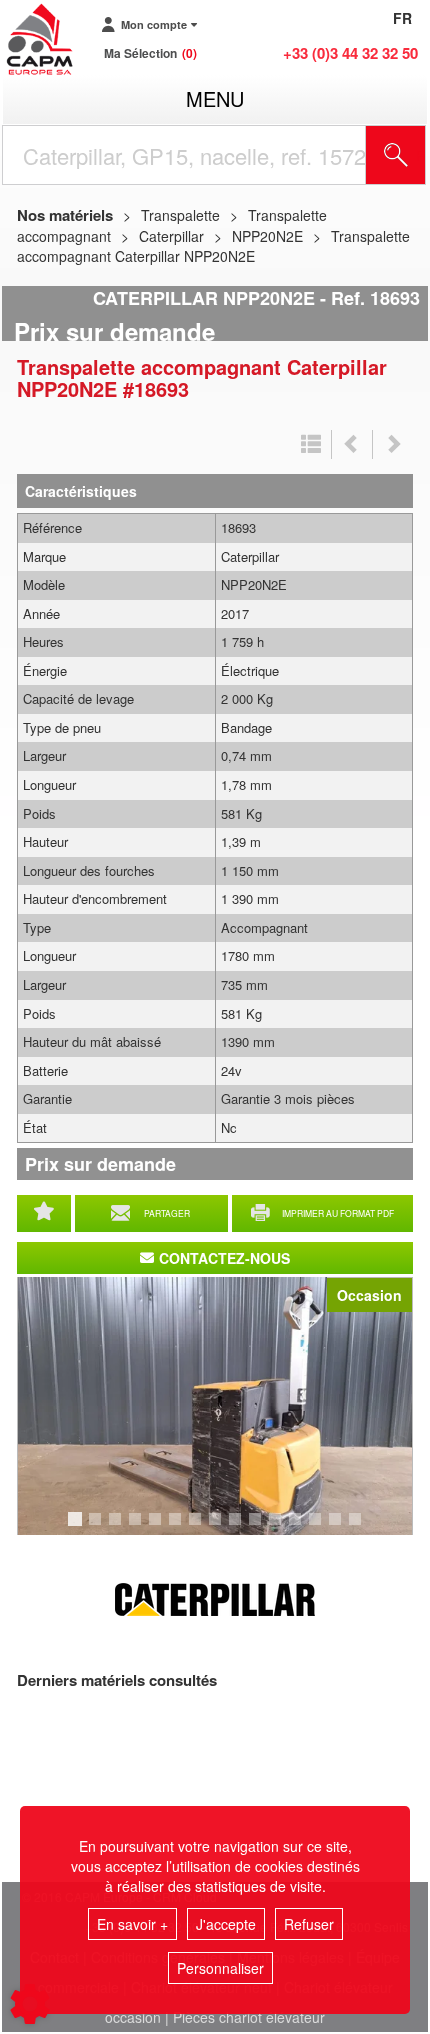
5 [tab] (158, 1528)
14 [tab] (342, 1528)
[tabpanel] (215, 1406)
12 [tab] (302, 1528)
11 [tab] (282, 1528)
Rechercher (421, 155)
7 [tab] (198, 1528)
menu (215, 98)
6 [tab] (178, 1528)
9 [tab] (238, 1528)
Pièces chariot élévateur (249, 2017)
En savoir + (132, 1924)
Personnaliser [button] (220, 1968)
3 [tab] (118, 1528)
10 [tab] (262, 1528)
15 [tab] (362, 1528)
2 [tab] (98, 1528)
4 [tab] (138, 1528)
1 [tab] (78, 1528)
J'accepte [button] (226, 1924)
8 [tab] (218, 1528)
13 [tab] (322, 1528)
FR (402, 18)
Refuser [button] (309, 1924)
